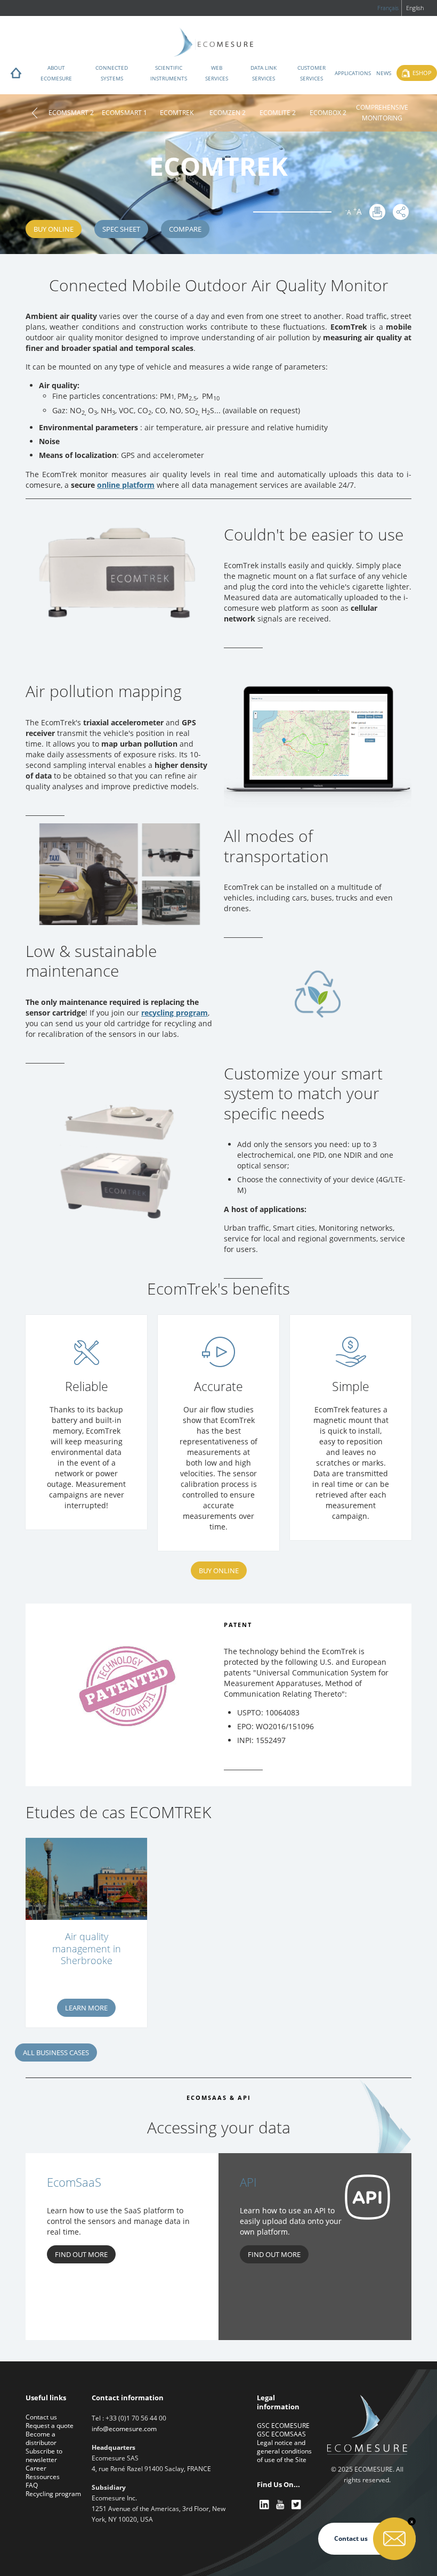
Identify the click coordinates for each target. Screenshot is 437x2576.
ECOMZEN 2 (228, 113)
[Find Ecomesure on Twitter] (297, 2504)
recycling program (175, 1013)
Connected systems (112, 73)
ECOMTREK (177, 113)
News (384, 73)
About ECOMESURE (56, 73)
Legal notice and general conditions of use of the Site (284, 2451)
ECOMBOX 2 (328, 113)
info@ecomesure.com (124, 2429)
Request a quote (50, 2426)
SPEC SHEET (121, 229)
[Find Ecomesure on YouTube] (281, 2504)
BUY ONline (219, 1571)
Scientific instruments (169, 73)
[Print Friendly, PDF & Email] (377, 212)
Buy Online (54, 229)
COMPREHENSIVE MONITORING (382, 113)
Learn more (86, 2008)
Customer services (311, 73)
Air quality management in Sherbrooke (87, 1949)
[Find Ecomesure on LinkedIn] (265, 2504)
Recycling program (53, 2494)
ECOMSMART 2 (71, 113)
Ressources (43, 2477)
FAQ (32, 2485)
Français (388, 8)
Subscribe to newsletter (44, 2455)
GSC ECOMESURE (283, 2426)
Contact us (41, 2417)
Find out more (81, 2254)
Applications (353, 73)
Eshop (422, 73)
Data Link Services (264, 73)
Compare (185, 229)
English (415, 8)
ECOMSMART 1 (124, 113)
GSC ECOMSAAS (281, 2434)
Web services (217, 73)
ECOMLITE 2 (278, 113)
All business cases (56, 2052)
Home (16, 76)
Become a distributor (41, 2438)
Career (36, 2468)
